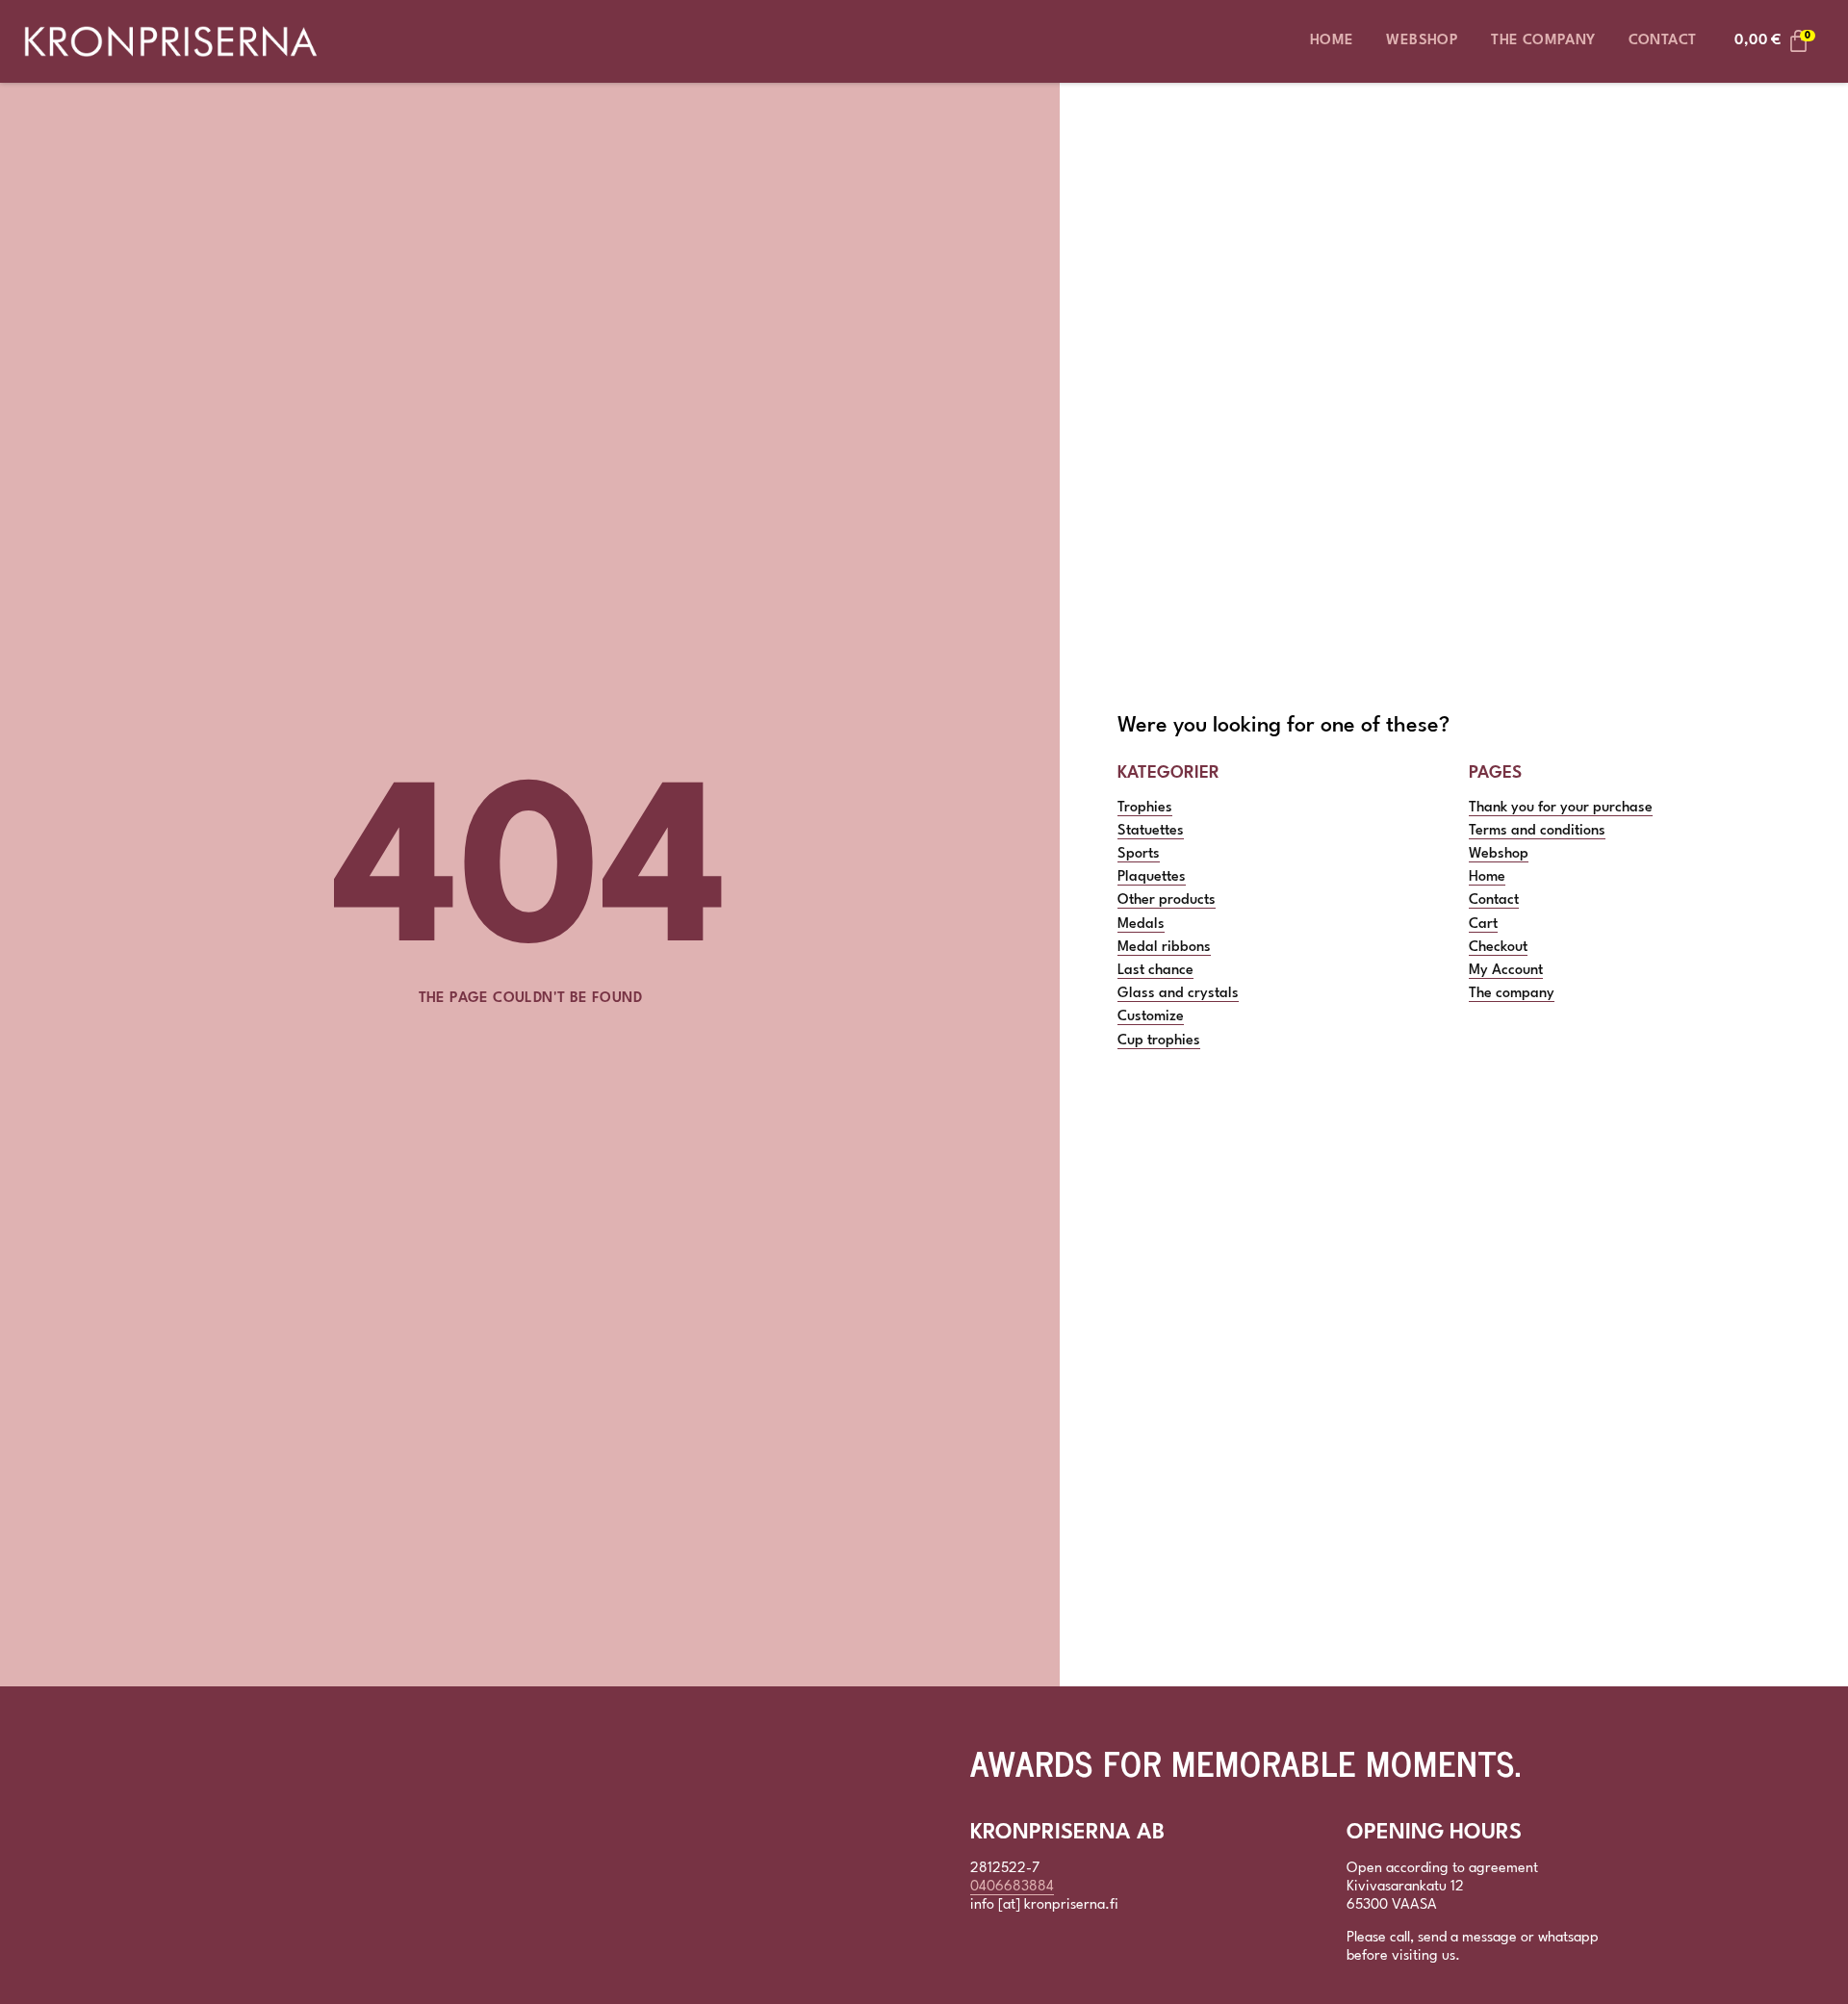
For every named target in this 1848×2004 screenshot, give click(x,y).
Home (1332, 41)
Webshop (1422, 41)
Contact (1663, 41)
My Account (1506, 971)
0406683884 (1012, 1887)
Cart (1483, 925)
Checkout (1498, 948)
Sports (1139, 854)
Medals (1141, 925)
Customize (1151, 1017)
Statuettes (1151, 831)
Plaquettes (1152, 877)
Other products (1167, 900)
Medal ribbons (1164, 948)
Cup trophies (1159, 1041)
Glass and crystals (1178, 994)
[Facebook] (985, 1954)
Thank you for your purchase (1561, 808)
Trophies (1145, 808)
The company (1543, 41)
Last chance (1155, 971)
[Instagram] (1026, 1954)
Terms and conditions (1537, 831)
